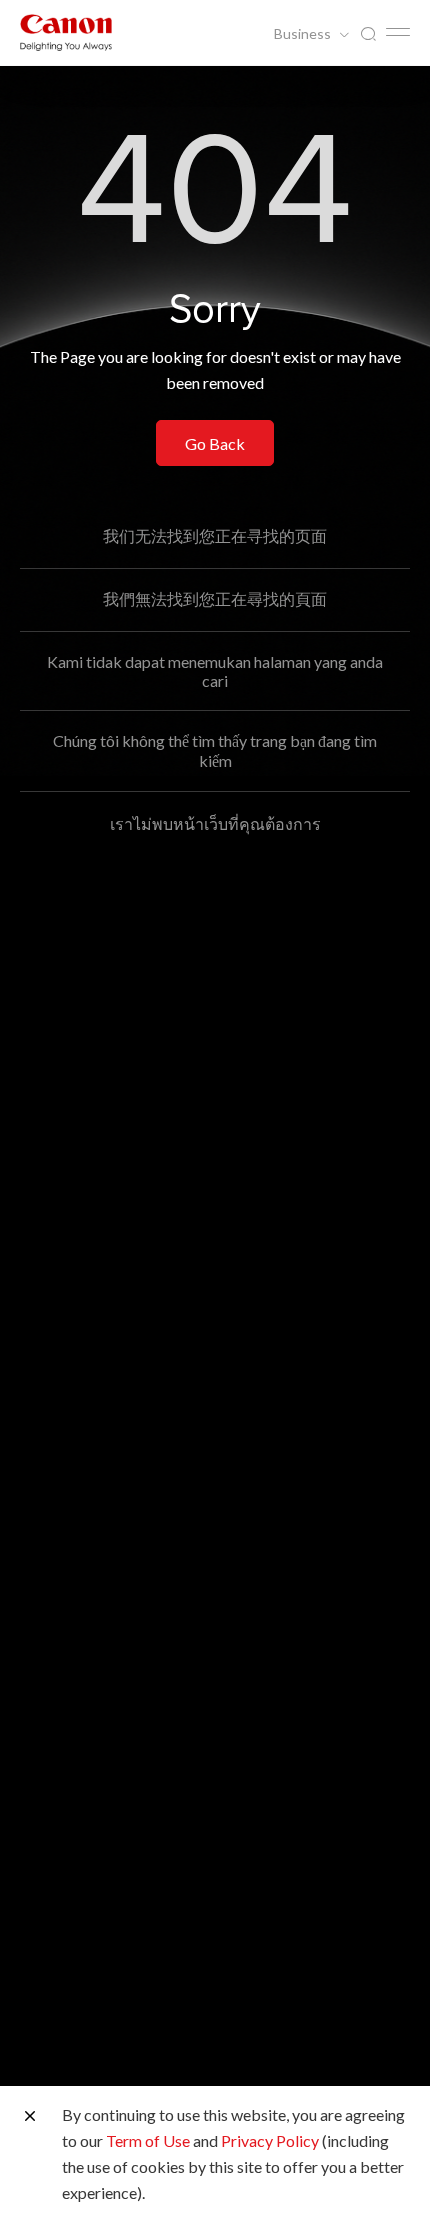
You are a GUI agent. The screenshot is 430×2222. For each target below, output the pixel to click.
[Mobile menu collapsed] (398, 32)
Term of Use (148, 2140)
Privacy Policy (270, 2140)
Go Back (215, 443)
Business (304, 34)
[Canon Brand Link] (66, 32)
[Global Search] (368, 34)
